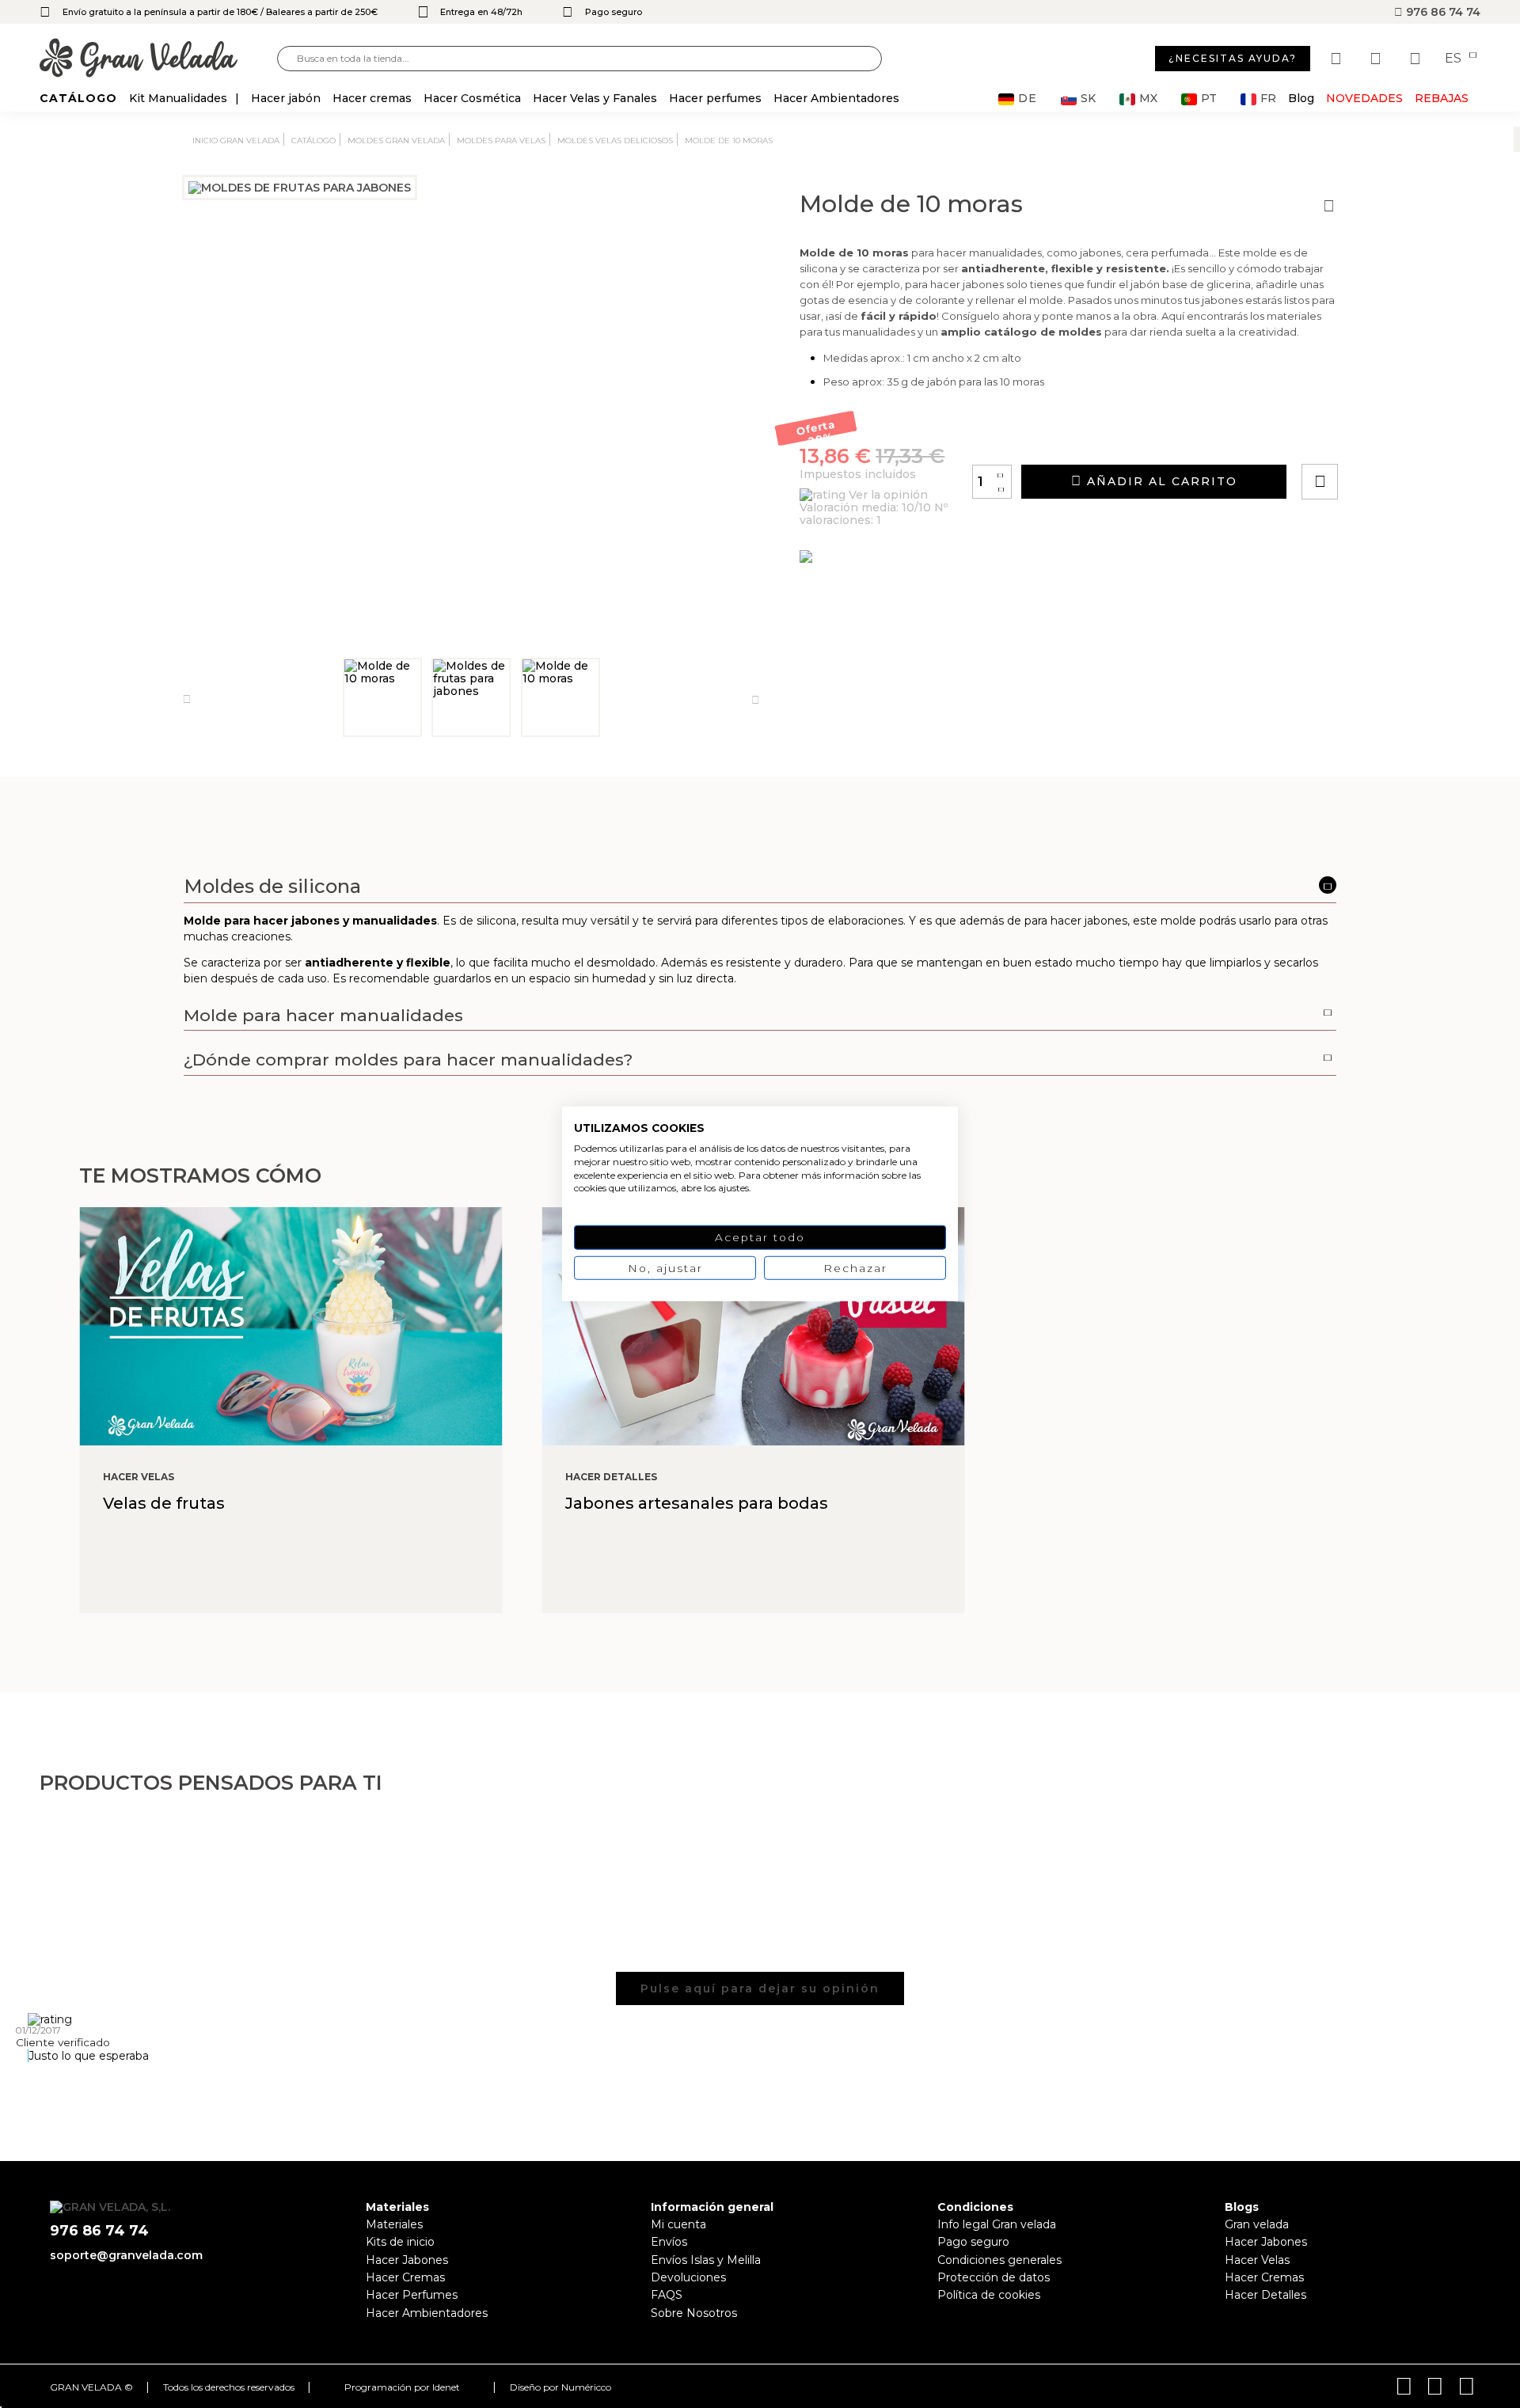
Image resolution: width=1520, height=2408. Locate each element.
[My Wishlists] (1338, 59)
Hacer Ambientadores (427, 2313)
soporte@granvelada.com (126, 2255)
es (1455, 59)
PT (1209, 99)
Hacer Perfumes (412, 2295)
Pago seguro (973, 2242)
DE (1028, 99)
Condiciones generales (999, 2260)
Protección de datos (994, 2277)
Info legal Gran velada (997, 2224)
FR (1268, 99)
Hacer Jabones (407, 2260)
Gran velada (1257, 2224)
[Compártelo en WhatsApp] (1380, 437)
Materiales (394, 2224)
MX (1148, 99)
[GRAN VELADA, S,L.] (158, 59)
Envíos (669, 2242)
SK (1088, 99)
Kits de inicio (400, 2242)
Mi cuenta (678, 2224)
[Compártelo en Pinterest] (1415, 437)
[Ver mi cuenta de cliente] (1377, 59)
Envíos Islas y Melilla (706, 2260)
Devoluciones (688, 2277)
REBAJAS (1442, 98)
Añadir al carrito (1160, 481)
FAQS (667, 2295)
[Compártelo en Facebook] (1398, 437)
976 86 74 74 (1442, 12)
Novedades (1364, 98)
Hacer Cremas (405, 2277)
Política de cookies (989, 2295)
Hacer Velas (1257, 2260)
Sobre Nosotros (694, 2313)
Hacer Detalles (1265, 2295)
